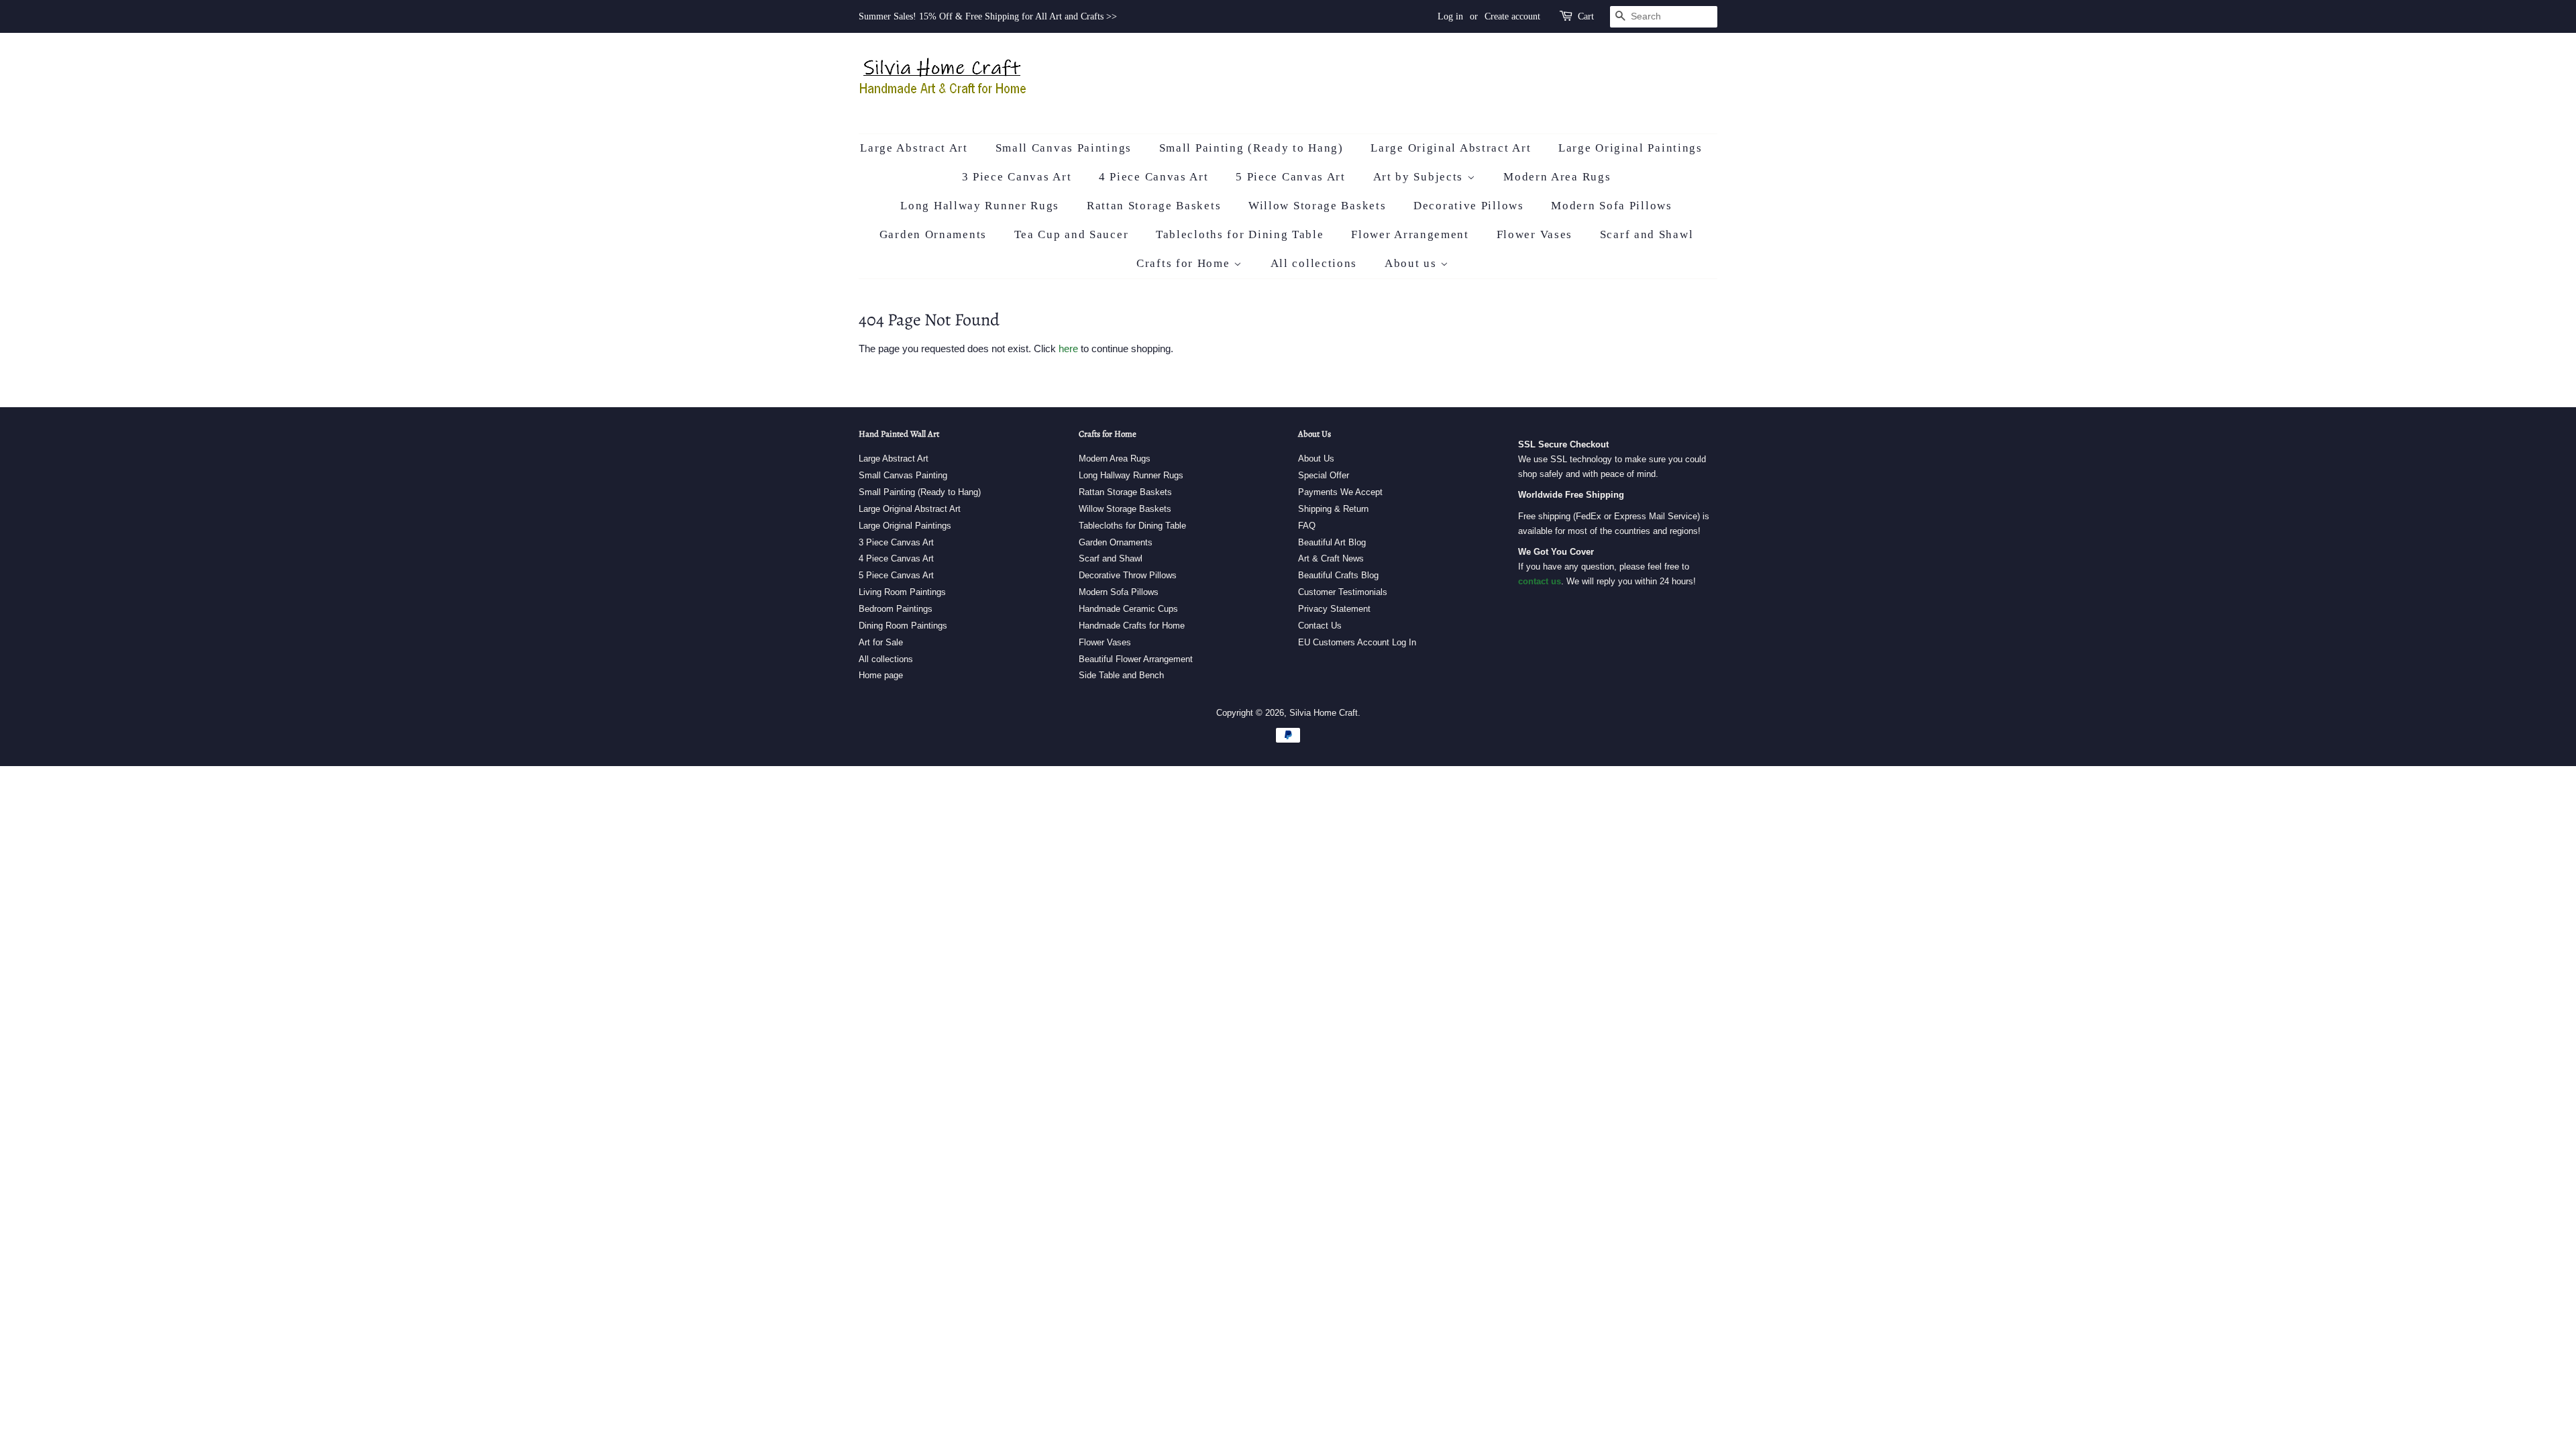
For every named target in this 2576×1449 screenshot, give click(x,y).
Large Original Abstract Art (1451, 148)
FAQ (1307, 526)
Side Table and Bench (1121, 675)
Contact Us (1320, 626)
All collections (1314, 263)
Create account (1512, 16)
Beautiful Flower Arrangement (1136, 659)
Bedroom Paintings (896, 609)
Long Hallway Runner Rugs (980, 206)
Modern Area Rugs (1557, 177)
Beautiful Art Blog (1332, 542)
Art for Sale (881, 642)
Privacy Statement (1334, 609)
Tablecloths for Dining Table (1240, 234)
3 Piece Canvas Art (1017, 177)
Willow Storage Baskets (1317, 206)
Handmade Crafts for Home (1132, 626)
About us (1412, 263)
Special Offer (1324, 475)
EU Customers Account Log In (1357, 642)
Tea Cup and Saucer (1072, 234)
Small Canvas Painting (903, 475)
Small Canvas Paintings (1064, 148)
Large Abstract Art (914, 148)
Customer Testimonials (1343, 592)
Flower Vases (1535, 234)
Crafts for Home (1185, 263)
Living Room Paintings (902, 592)
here (1068, 348)
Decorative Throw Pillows (1128, 575)
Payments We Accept (1340, 492)
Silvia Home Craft (1324, 713)
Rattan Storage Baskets (1154, 206)
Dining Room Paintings (903, 626)
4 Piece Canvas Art (1154, 177)
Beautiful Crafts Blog (1338, 575)
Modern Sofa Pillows (1611, 206)
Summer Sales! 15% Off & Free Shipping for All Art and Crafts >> (988, 16)
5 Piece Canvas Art (1291, 177)
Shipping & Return (1333, 509)
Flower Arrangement (1410, 234)
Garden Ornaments (933, 234)
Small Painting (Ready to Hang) (1251, 148)
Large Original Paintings (1630, 148)
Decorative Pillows (1469, 206)
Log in (1450, 16)
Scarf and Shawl (1647, 234)
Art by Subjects (1420, 177)
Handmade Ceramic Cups (1128, 609)
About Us (1316, 459)
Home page (881, 675)
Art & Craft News (1331, 558)
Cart (1586, 16)
